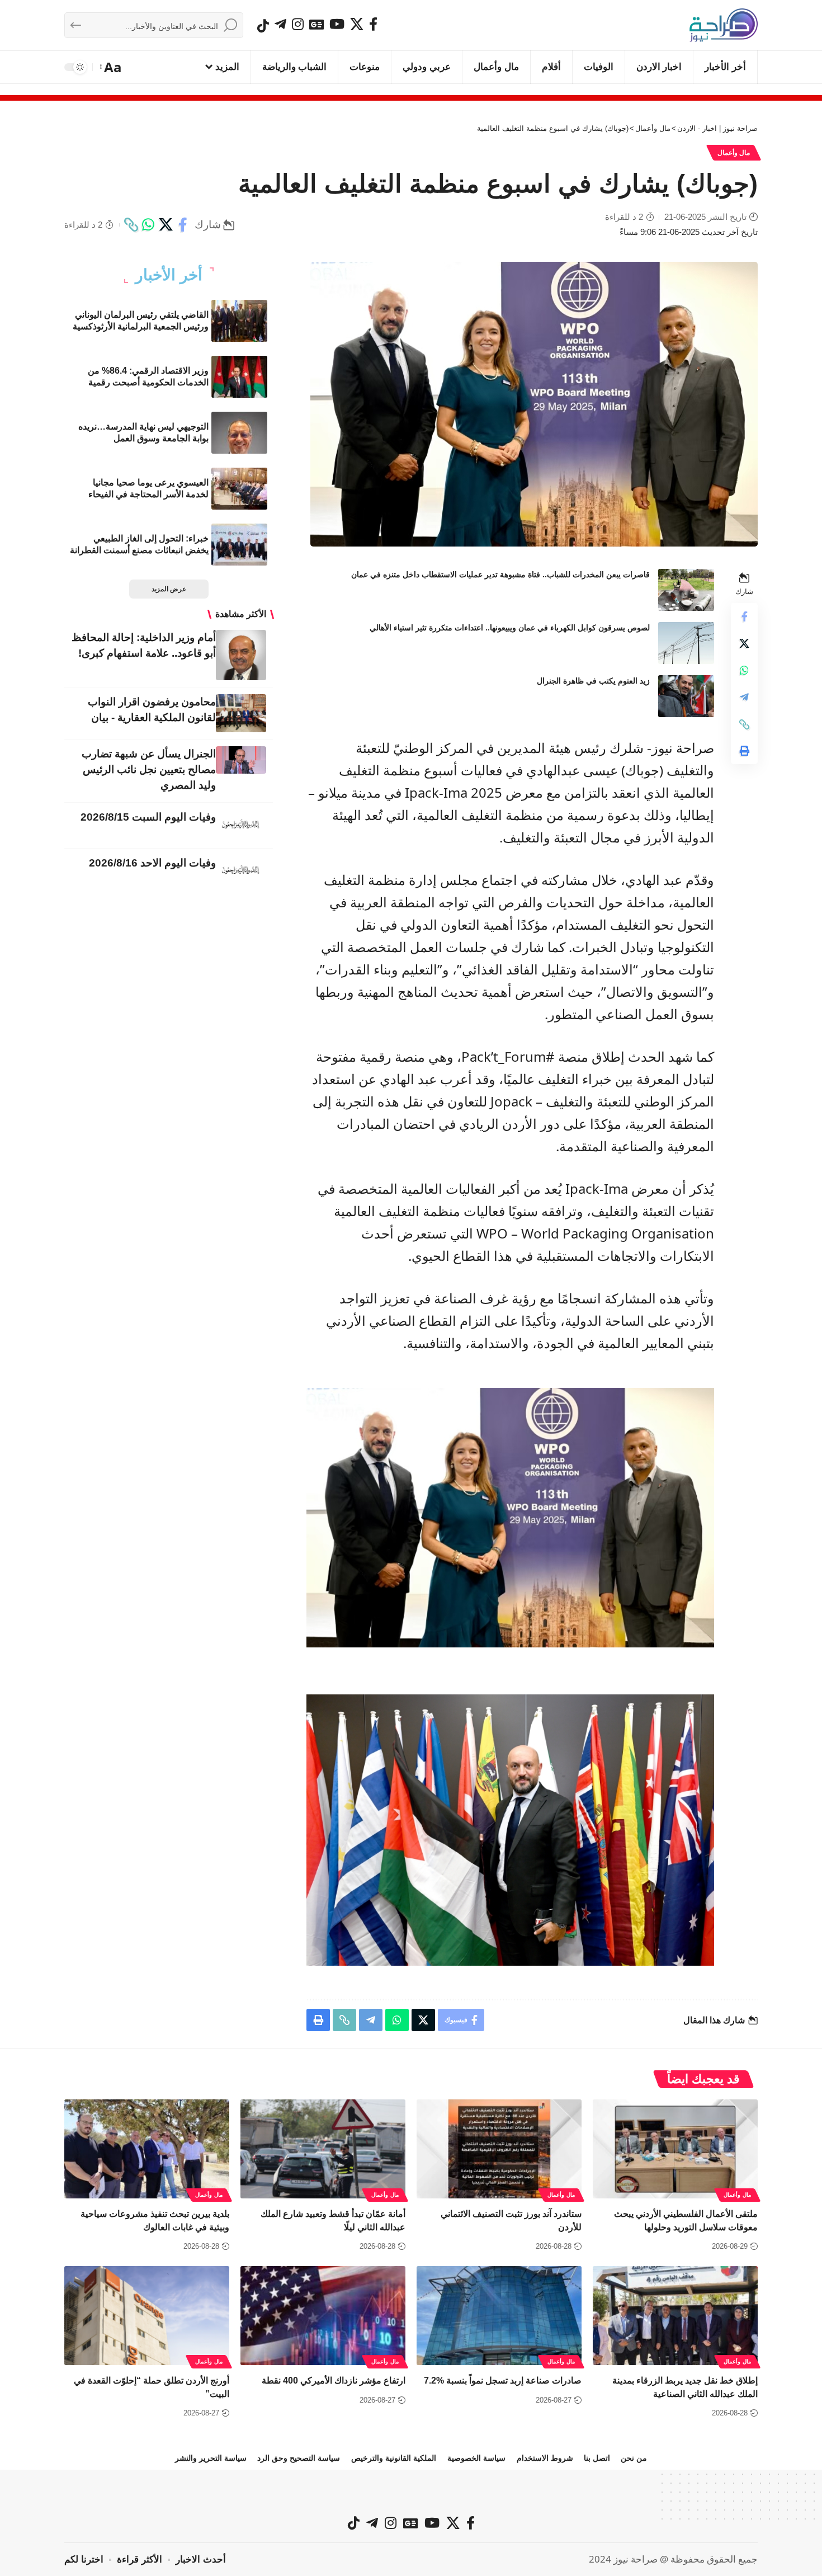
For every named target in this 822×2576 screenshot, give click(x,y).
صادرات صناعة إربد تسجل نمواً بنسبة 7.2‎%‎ (503, 2380)
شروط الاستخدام (545, 2458)
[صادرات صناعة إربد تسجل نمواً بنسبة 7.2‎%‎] (499, 2316)
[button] (112, 67)
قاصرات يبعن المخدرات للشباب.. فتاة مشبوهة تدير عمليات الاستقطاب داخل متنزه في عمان (500, 574)
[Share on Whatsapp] (148, 225)
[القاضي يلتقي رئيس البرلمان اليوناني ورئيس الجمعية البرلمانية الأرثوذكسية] (239, 321)
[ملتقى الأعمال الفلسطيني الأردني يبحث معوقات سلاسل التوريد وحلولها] (675, 2149)
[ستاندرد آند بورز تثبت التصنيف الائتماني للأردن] (499, 2149)
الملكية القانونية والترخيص (394, 2458)
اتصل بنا (597, 2458)
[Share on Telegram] (744, 698)
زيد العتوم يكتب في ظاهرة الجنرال (593, 681)
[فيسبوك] (373, 24)
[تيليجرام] (280, 24)
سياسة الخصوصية (476, 2458)
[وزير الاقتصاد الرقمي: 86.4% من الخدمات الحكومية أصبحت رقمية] (239, 377)
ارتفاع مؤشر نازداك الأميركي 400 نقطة (334, 2380)
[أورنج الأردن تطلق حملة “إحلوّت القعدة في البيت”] (147, 2316)
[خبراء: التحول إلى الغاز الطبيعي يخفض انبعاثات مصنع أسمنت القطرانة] (239, 545)
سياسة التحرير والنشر (211, 2458)
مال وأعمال (734, 153)
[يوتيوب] (337, 24)
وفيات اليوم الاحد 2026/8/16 (152, 863)
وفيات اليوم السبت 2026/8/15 (148, 817)
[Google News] (316, 24)
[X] (357, 24)
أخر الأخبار (169, 275)
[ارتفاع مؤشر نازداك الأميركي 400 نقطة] (323, 2316)
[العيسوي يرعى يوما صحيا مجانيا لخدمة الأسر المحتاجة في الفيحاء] (239, 489)
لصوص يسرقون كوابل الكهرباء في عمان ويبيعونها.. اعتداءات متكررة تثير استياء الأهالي (510, 628)
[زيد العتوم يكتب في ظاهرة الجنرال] (686, 696)
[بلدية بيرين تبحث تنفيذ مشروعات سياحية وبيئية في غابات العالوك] (147, 2149)
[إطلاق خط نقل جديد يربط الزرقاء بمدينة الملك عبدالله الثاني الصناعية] (675, 2316)
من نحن (634, 2458)
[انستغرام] (298, 24)
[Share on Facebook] (183, 225)
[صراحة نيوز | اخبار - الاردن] (724, 25)
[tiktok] (263, 26)
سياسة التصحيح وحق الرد (299, 2458)
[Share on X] (166, 225)
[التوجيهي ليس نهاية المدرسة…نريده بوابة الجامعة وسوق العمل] (239, 433)
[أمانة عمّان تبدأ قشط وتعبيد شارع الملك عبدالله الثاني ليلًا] (323, 2149)
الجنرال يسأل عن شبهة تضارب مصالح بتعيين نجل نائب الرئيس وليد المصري (149, 769)
